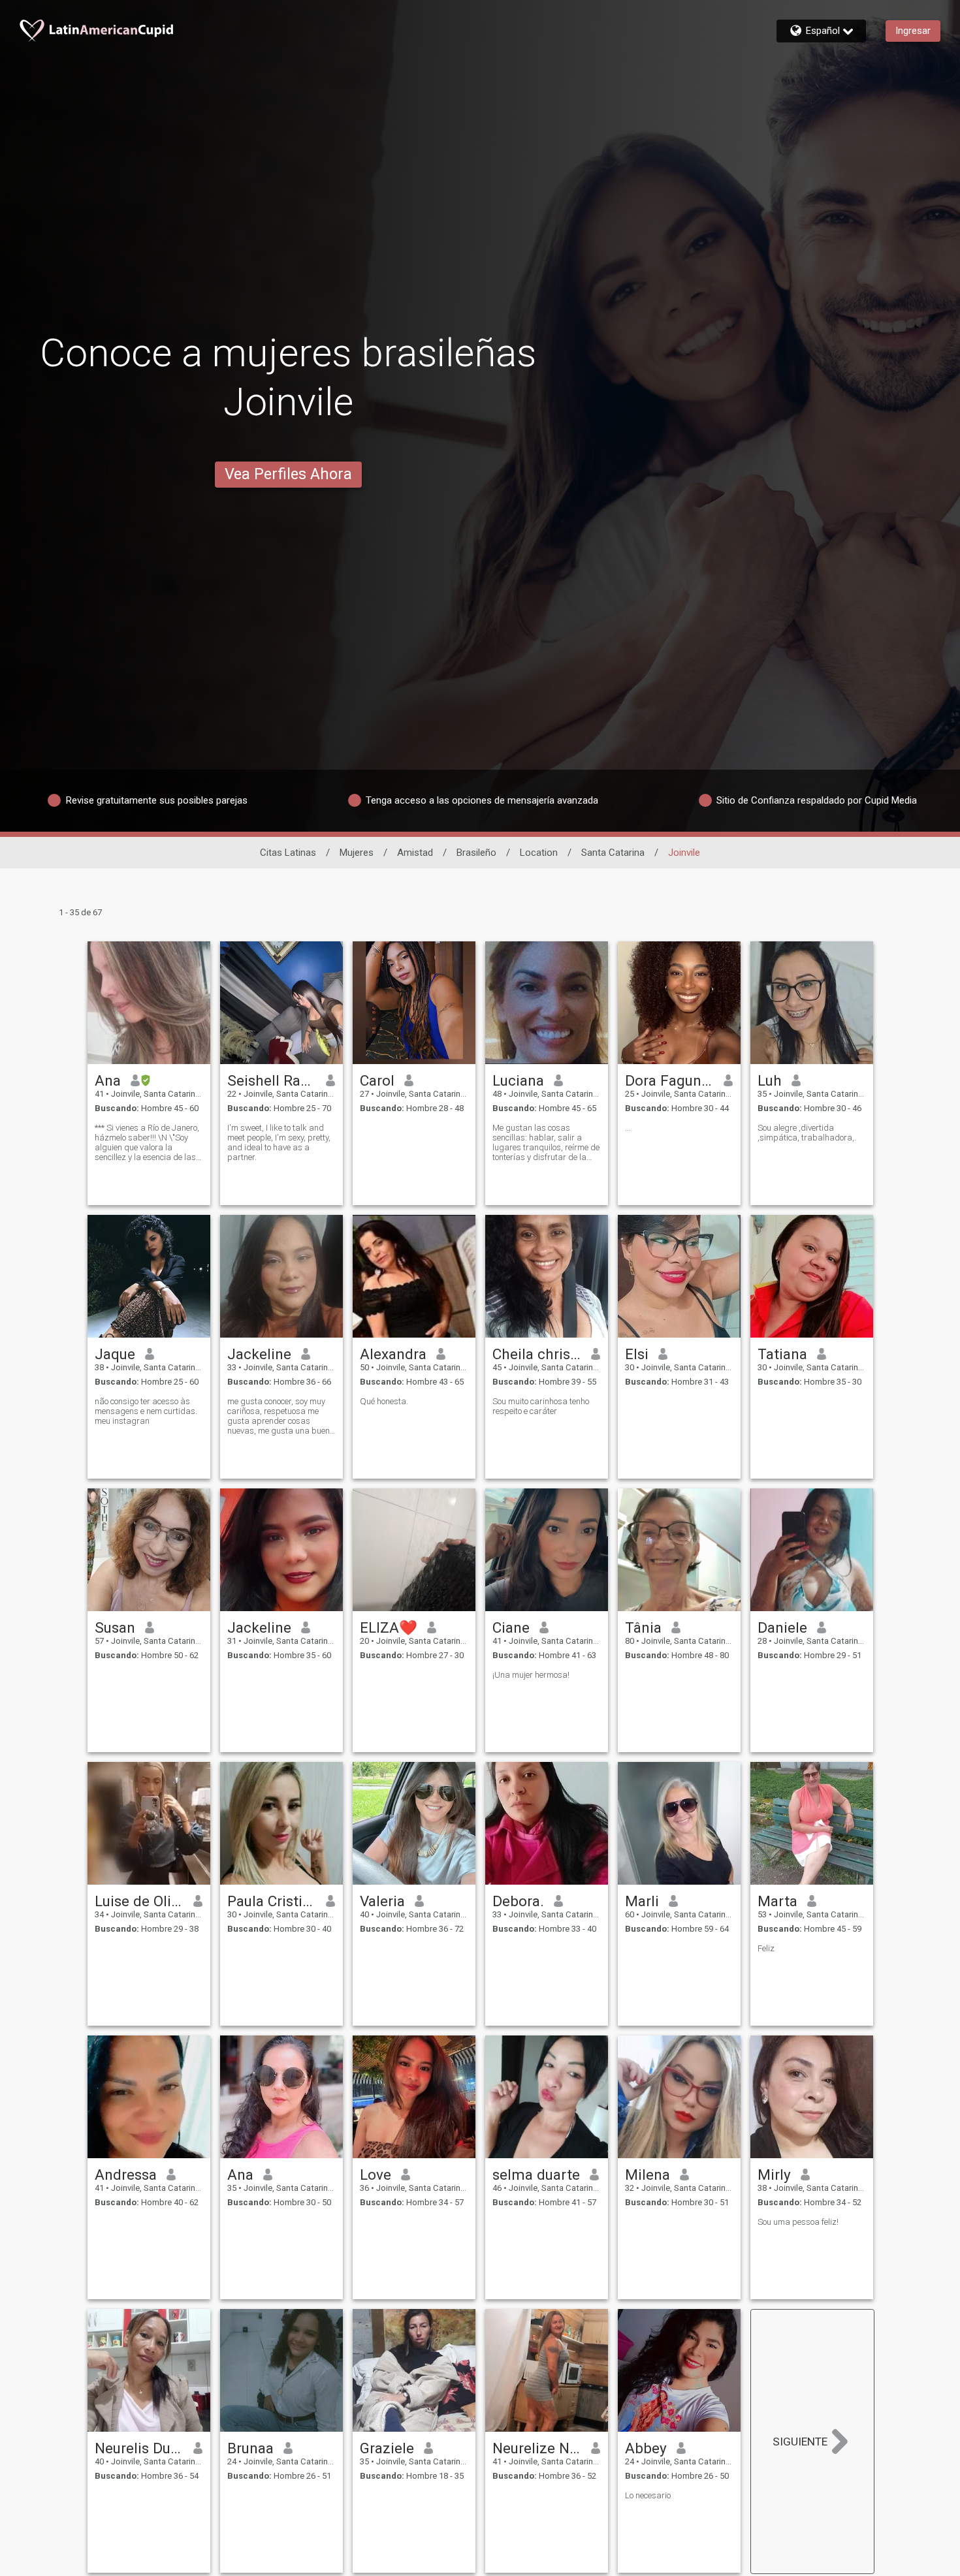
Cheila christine (537, 1354)
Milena (648, 2175)
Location (539, 853)
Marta (777, 1901)
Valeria (382, 1901)
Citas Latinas (288, 853)
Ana (108, 1080)
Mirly (774, 2175)
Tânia (643, 1627)
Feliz (766, 1948)
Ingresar (913, 31)
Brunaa (250, 2448)
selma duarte (536, 2175)
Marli (642, 1901)
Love (376, 2175)
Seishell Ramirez (272, 1080)
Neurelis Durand (139, 2448)
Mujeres (357, 853)
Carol (377, 1080)
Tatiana (782, 1354)
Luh (770, 1080)
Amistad (415, 853)
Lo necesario (648, 2495)
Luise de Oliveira (139, 1901)
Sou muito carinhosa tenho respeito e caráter (541, 1406)
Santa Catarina (613, 853)
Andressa (126, 2175)
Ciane (511, 1627)
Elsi (637, 1354)
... (628, 1128)
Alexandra (393, 1354)
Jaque (115, 1354)
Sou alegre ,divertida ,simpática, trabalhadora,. (807, 1133)
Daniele (782, 1627)
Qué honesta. (384, 1401)
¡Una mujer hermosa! (531, 1675)
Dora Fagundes (670, 1080)
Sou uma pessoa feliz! (798, 2222)
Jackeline (259, 1354)
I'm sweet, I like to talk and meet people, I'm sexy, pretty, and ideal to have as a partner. (279, 1142)
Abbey (646, 2448)
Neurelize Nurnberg (537, 2448)
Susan (115, 1627)
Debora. (518, 1901)
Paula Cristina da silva (272, 1901)
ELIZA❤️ (389, 1627)
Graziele (387, 2448)
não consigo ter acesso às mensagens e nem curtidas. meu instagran (146, 1411)
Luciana (518, 1080)
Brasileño (476, 853)
